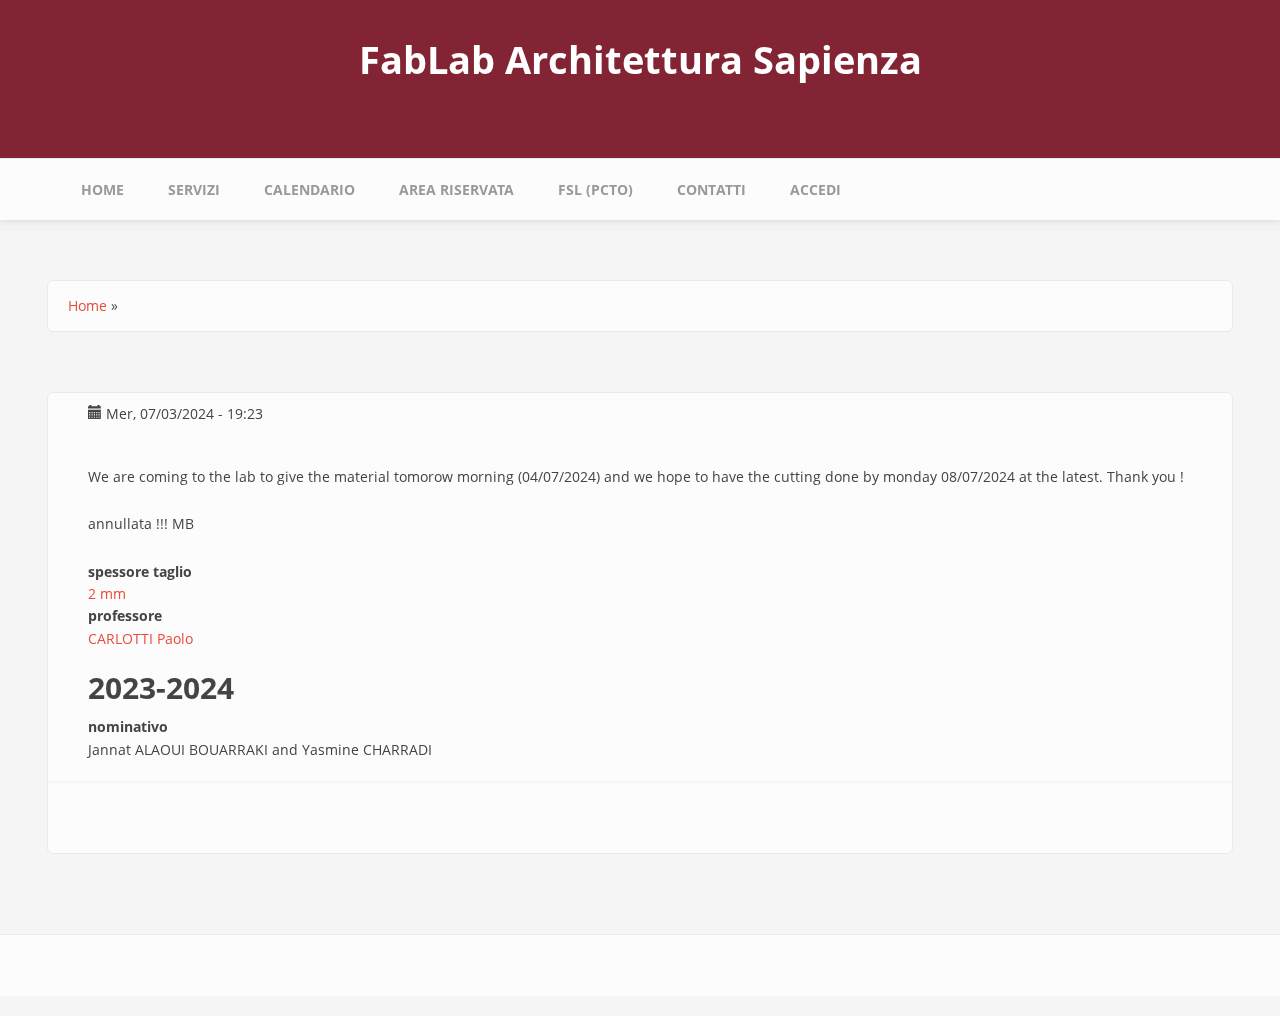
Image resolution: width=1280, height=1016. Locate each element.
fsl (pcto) (595, 189)
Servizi (194, 189)
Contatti (711, 189)
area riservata (456, 189)
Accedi (815, 189)
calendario (309, 189)
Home (102, 189)
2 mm (107, 593)
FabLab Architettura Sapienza (640, 59)
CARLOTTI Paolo (140, 638)
